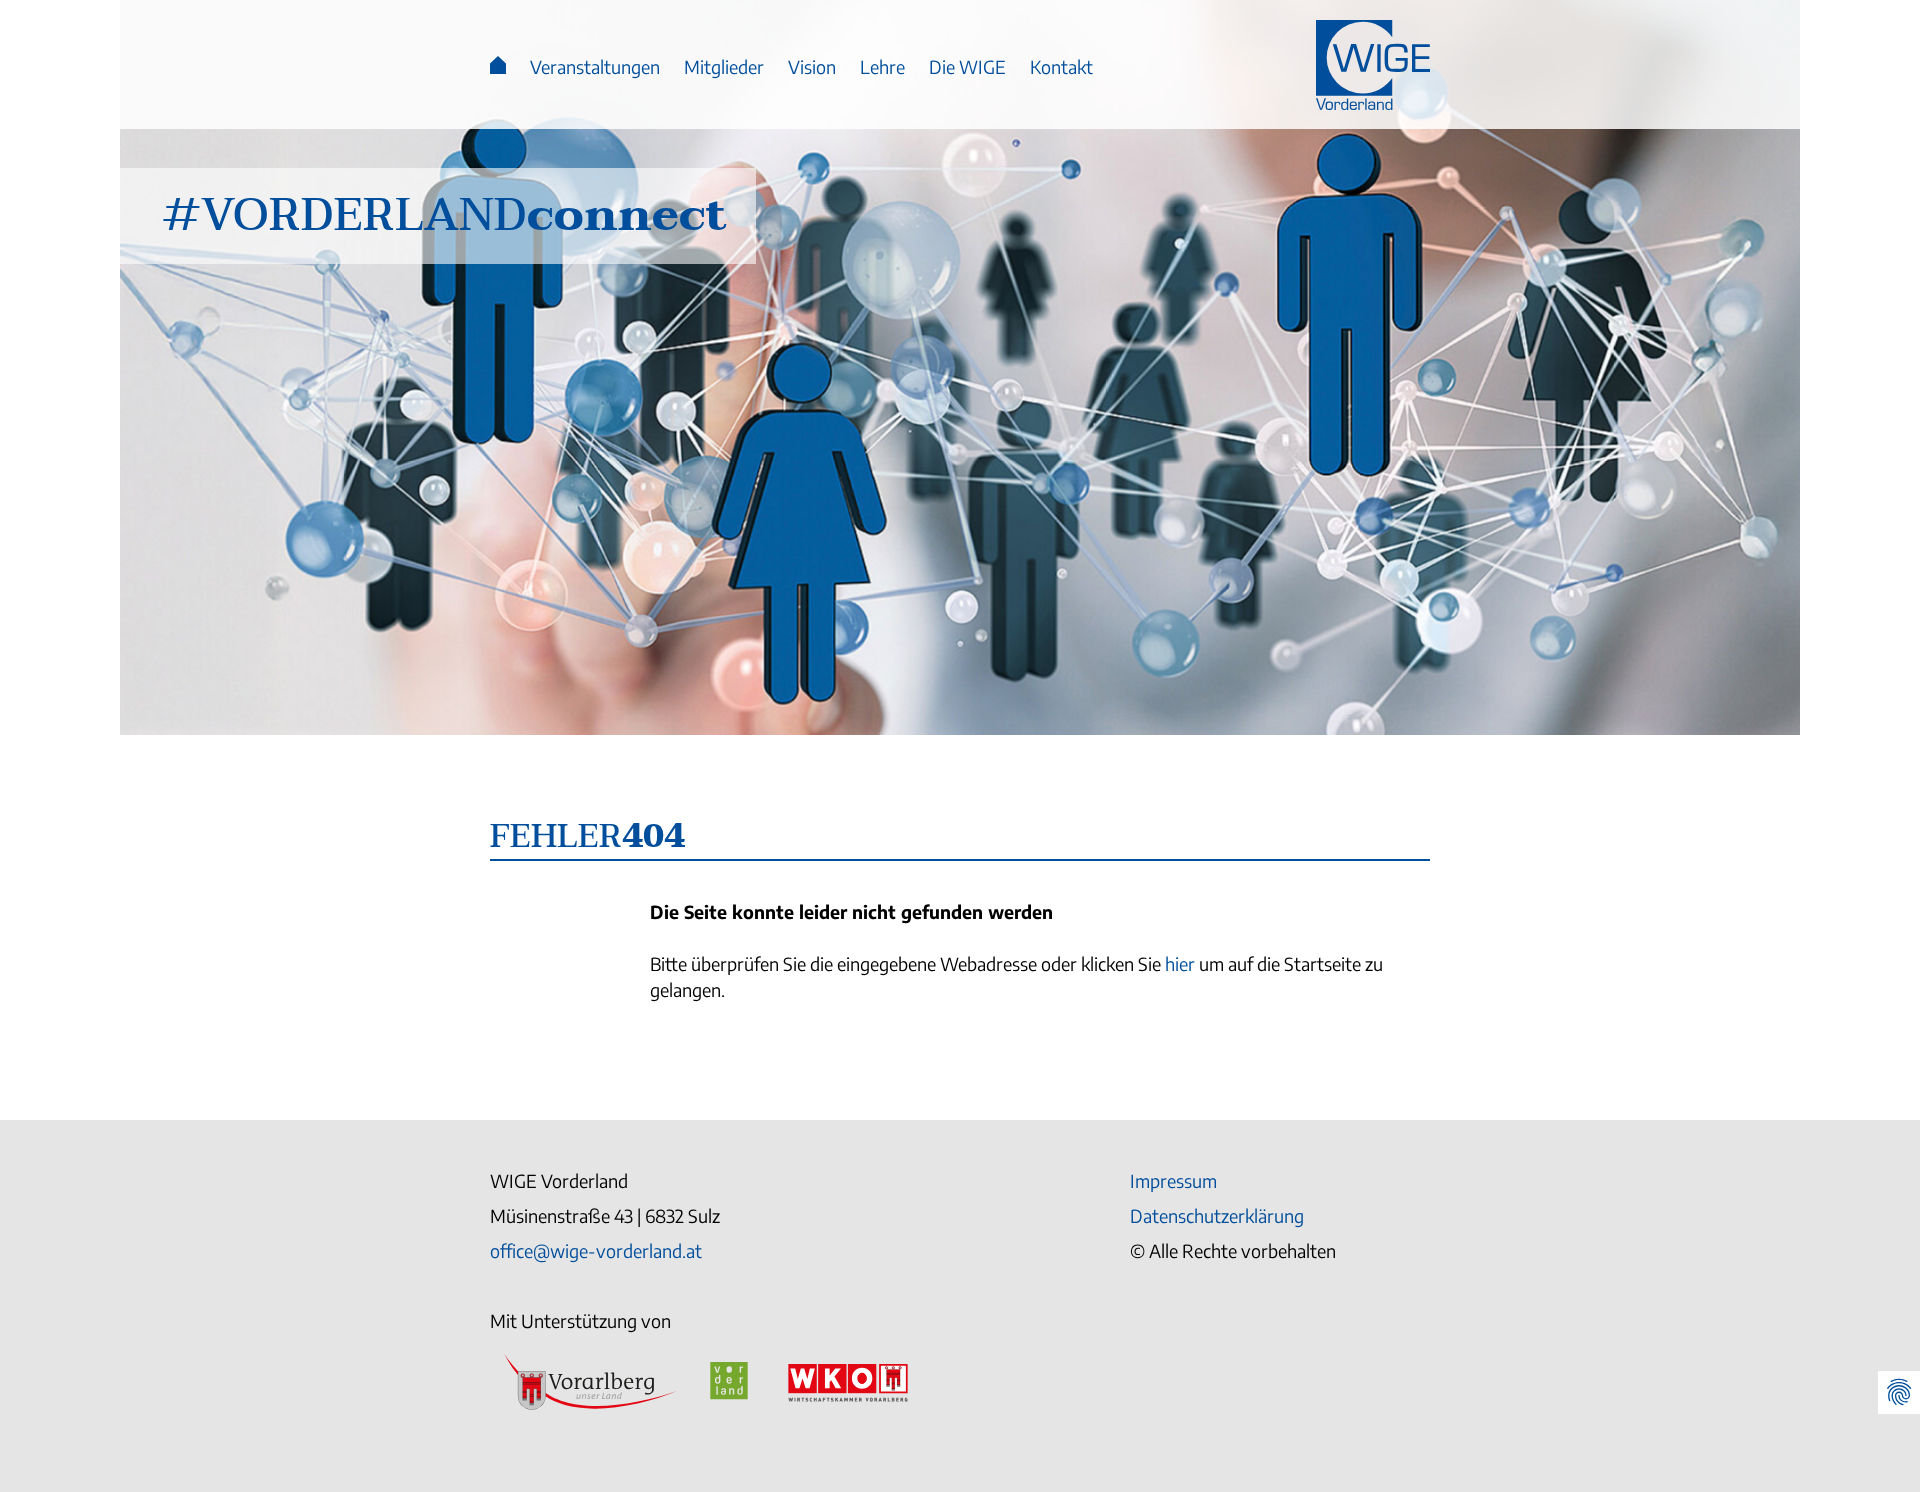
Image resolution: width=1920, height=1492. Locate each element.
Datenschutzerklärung (1217, 1215)
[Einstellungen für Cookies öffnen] (1898, 1392)
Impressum (1173, 1180)
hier (1180, 964)
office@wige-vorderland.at (596, 1250)
